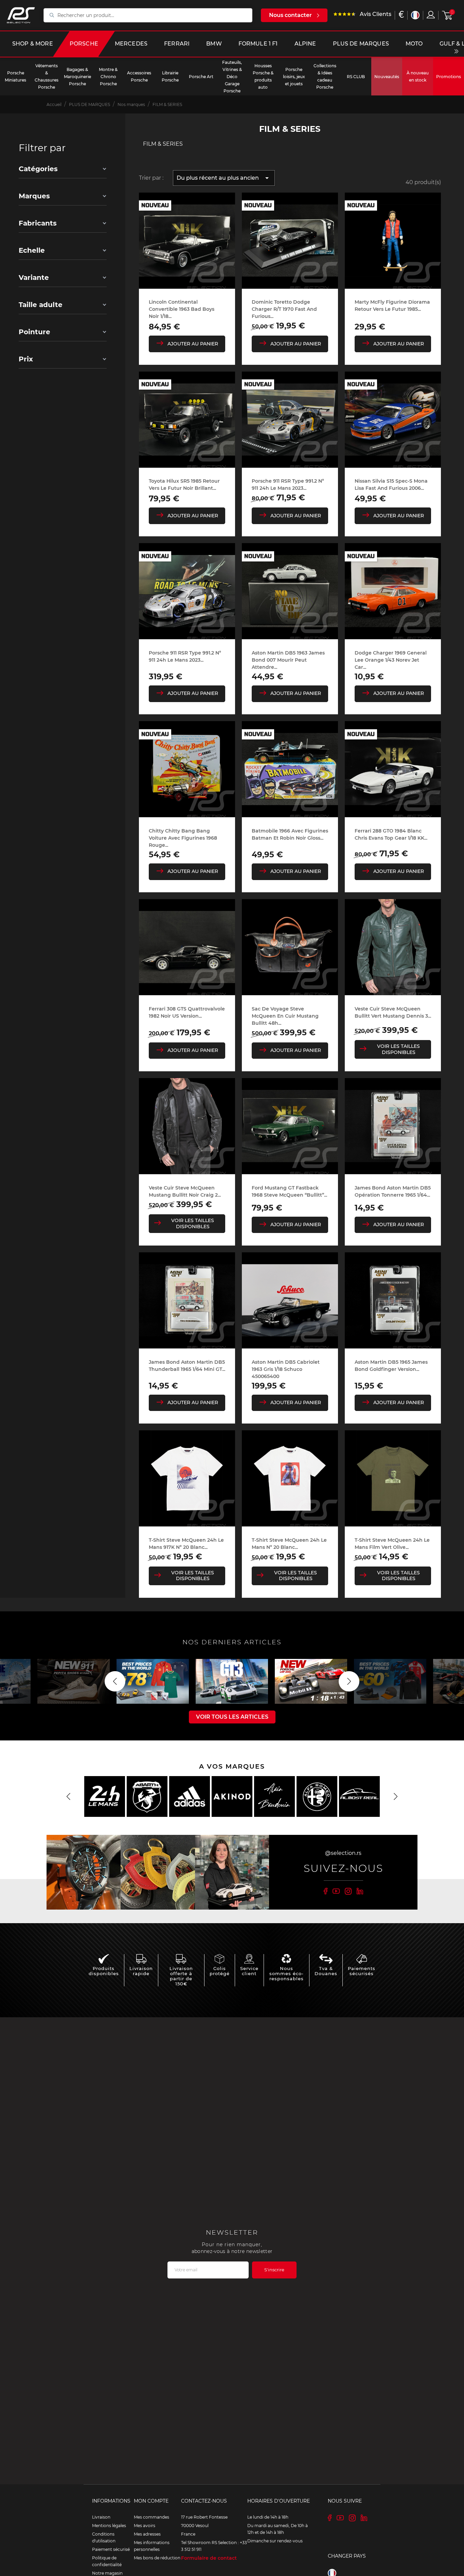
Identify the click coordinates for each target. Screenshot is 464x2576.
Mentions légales (109, 2526)
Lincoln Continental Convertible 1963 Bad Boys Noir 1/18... (182, 309)
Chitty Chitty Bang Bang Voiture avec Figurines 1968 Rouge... (183, 838)
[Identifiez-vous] (431, 15)
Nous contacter (290, 15)
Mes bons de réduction (157, 2558)
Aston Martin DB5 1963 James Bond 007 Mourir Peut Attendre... (288, 660)
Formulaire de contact (209, 2558)
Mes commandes (151, 2517)
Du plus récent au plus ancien (224, 178)
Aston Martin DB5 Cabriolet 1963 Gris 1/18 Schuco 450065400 (286, 1369)
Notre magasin (107, 2573)
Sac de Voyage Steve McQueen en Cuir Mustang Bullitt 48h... (285, 1016)
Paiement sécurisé (111, 2549)
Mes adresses (147, 2534)
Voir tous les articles (232, 1717)
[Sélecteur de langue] (415, 15)
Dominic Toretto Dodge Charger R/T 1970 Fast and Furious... (284, 309)
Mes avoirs (145, 2526)
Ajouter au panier (193, 344)
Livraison (101, 2517)
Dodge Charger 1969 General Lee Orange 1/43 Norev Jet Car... (391, 660)
